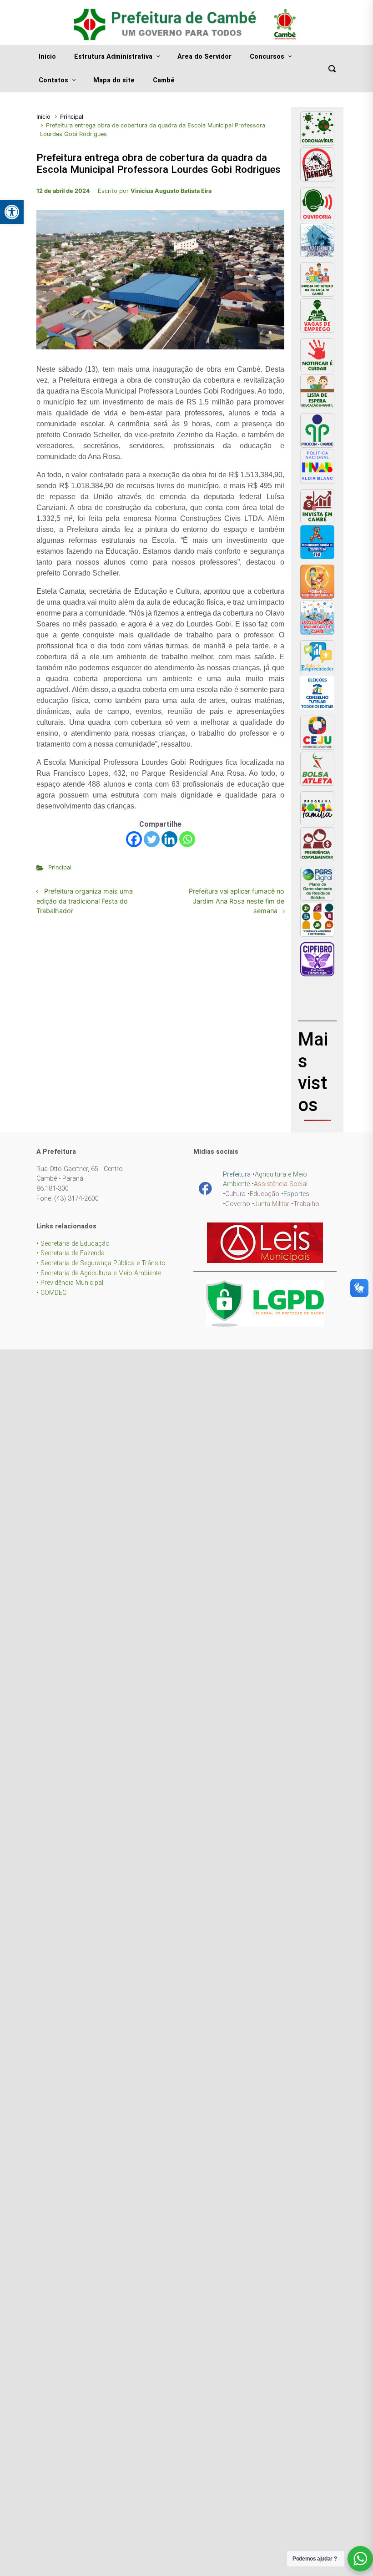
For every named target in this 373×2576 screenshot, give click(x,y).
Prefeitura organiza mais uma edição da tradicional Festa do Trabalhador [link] (85, 901)
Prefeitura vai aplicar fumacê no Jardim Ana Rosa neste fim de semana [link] (237, 901)
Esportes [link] (296, 1194)
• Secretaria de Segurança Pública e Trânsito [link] (101, 1263)
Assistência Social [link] (281, 1184)
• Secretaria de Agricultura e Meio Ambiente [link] (99, 1273)
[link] (12, 212)
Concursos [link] (267, 57)
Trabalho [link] (306, 1204)
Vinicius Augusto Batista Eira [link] (171, 191)
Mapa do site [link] (114, 80)
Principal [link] (72, 117)
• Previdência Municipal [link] (70, 1283)
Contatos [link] (53, 80)
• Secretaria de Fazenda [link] (71, 1253)
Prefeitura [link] (237, 1174)
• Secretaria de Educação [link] (73, 1244)
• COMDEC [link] (51, 1293)
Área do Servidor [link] (204, 57)
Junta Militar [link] (272, 1204)
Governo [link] (238, 1204)
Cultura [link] (235, 1194)
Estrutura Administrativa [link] (113, 57)
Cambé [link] (164, 80)
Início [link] (47, 57)
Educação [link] (265, 1194)
